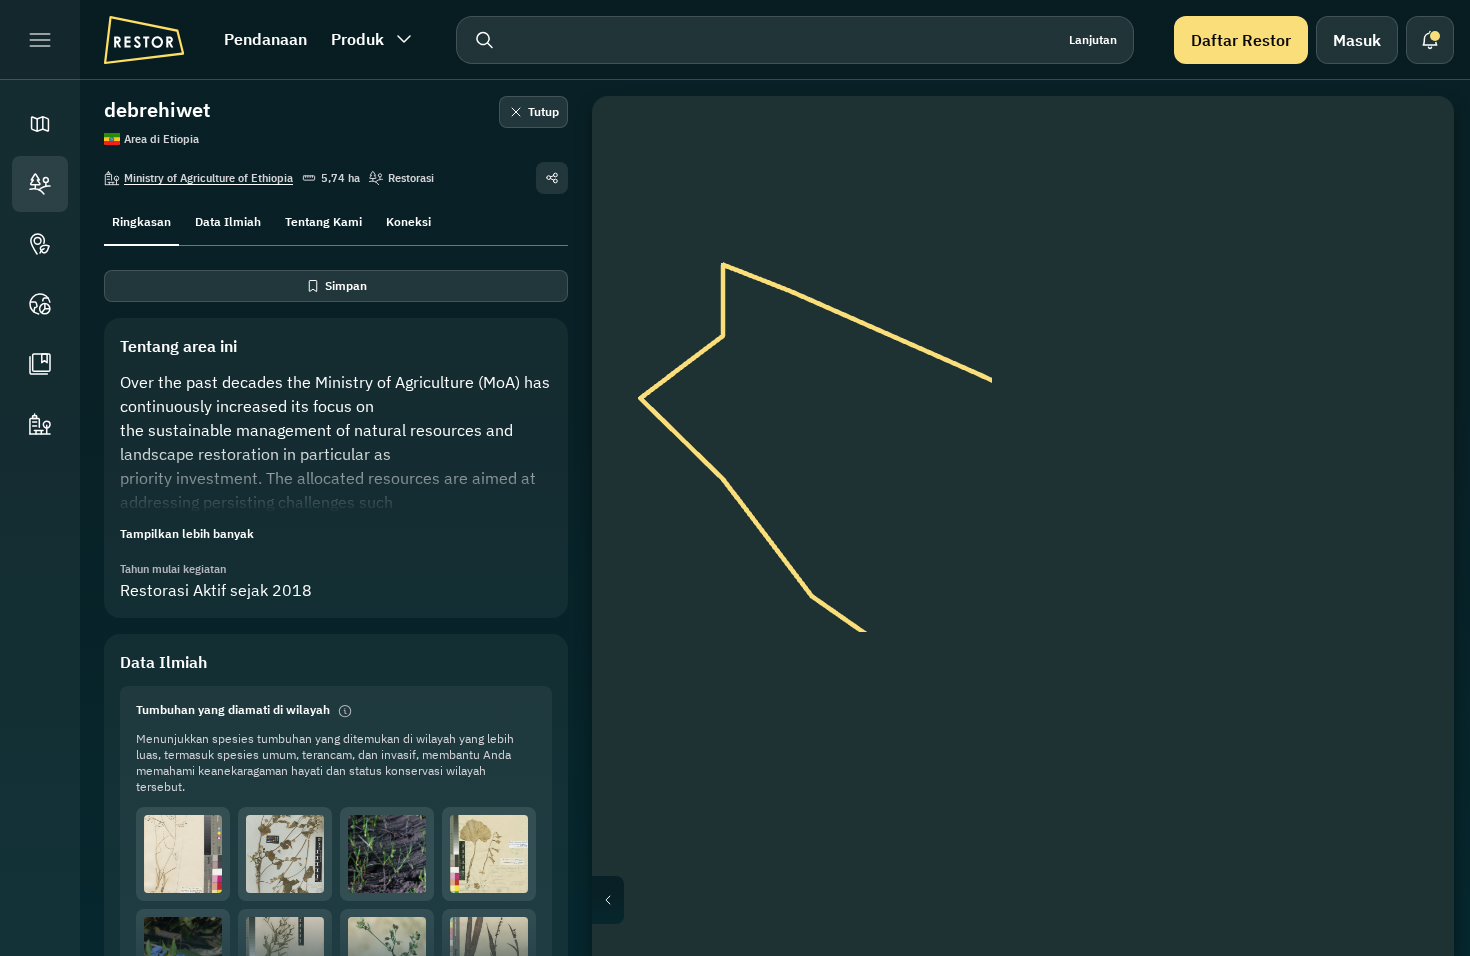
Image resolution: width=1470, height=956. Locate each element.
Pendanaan (265, 39)
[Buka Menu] (40, 40)
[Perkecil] (1410, 420)
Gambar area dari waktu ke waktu (1039, 900)
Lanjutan (1093, 39)
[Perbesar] (1410, 380)
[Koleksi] (40, 364)
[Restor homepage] (144, 40)
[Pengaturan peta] (1410, 236)
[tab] (141, 220)
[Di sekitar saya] (1410, 332)
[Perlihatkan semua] (1410, 284)
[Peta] (40, 124)
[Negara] (40, 304)
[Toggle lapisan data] (1410, 188)
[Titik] (40, 244)
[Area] (40, 184)
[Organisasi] (40, 424)
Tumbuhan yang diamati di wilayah (233, 709)
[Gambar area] (1410, 140)
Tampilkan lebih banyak (187, 533)
